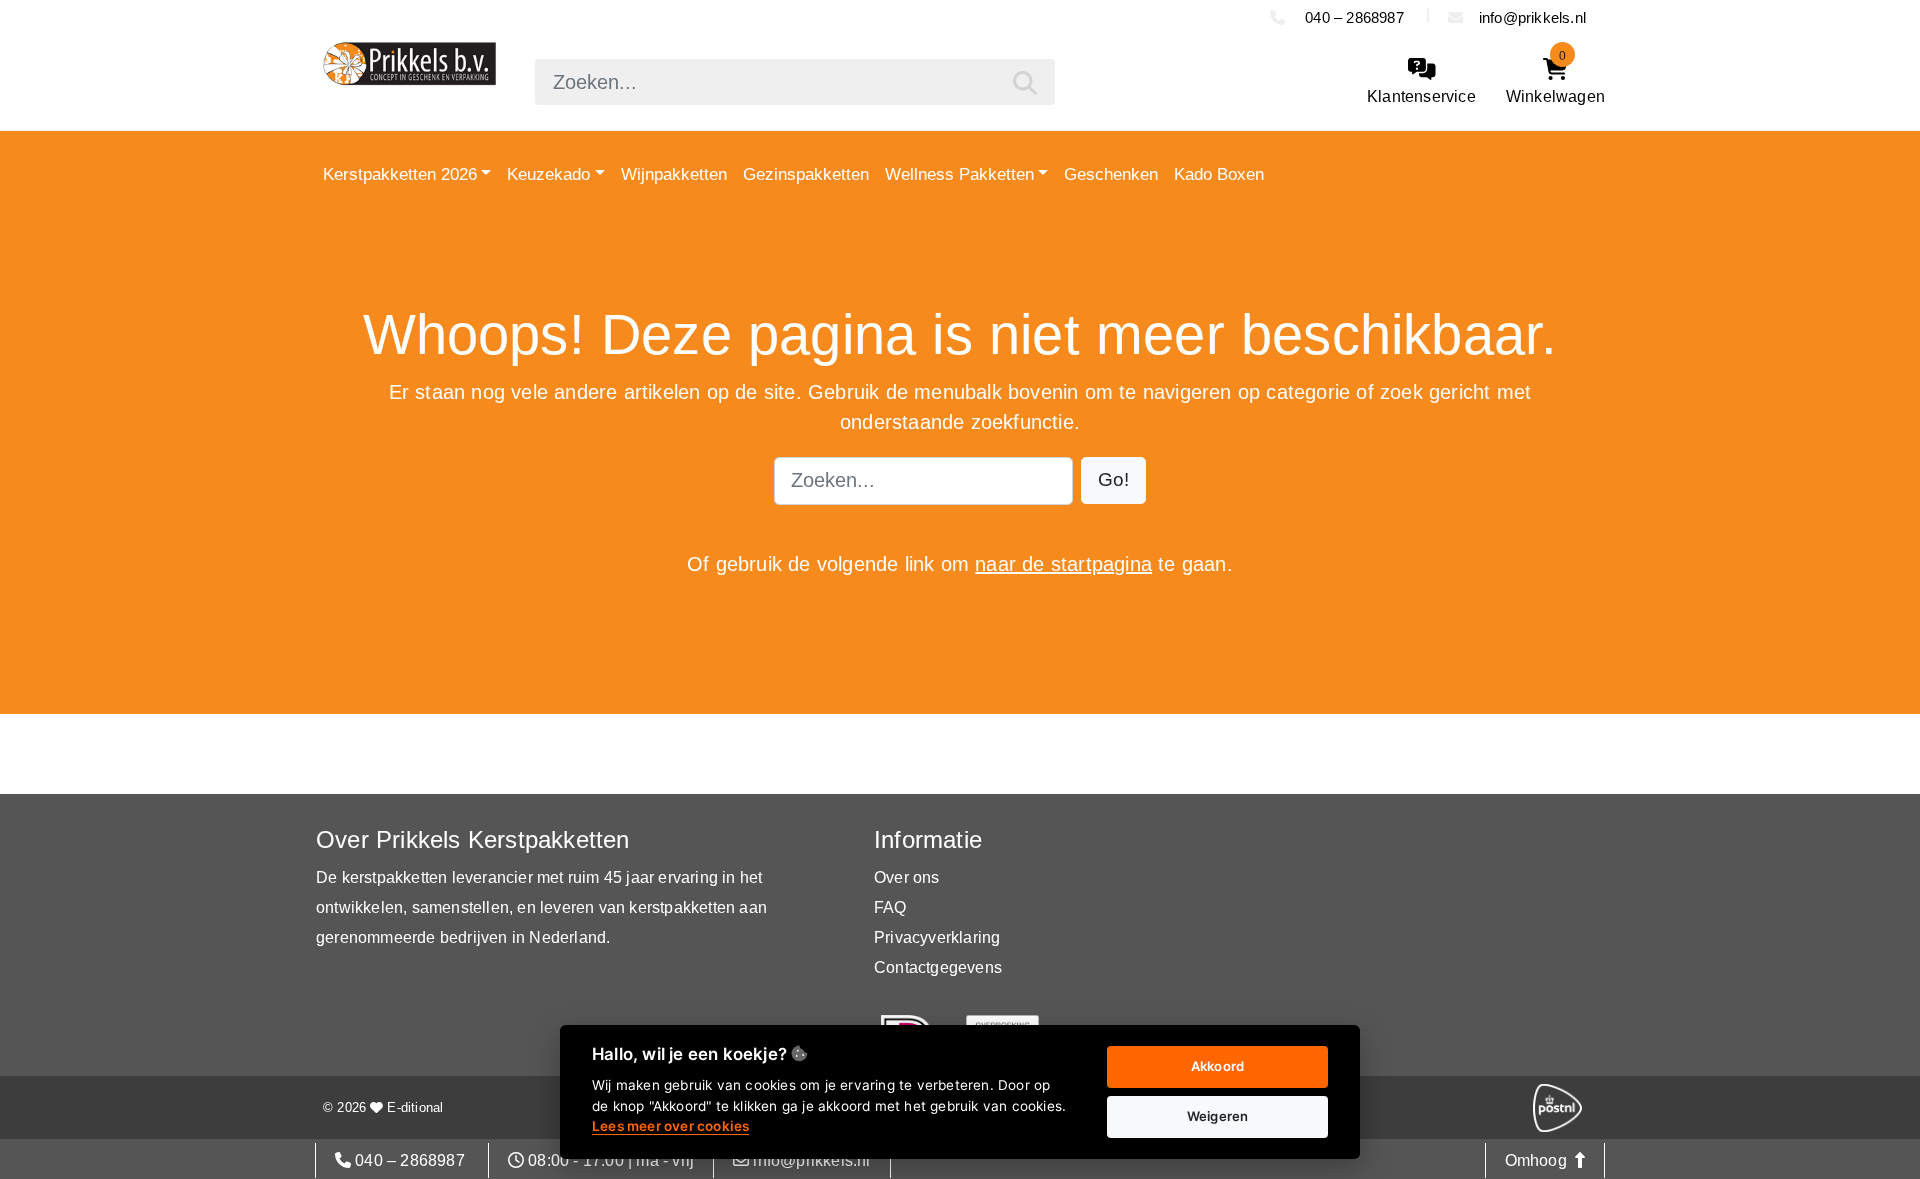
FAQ (890, 907)
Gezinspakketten (806, 174)
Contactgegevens (938, 967)
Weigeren (1218, 1116)
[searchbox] (795, 82)
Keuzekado (548, 174)
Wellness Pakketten (959, 174)
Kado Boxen (1219, 174)
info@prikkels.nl (1532, 17)
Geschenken (1111, 174)
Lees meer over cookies (670, 1126)
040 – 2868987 (1354, 17)
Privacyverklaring (937, 937)
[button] (1113, 480)
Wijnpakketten (674, 174)
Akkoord (1217, 1066)
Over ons (907, 877)
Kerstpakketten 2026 (400, 174)
